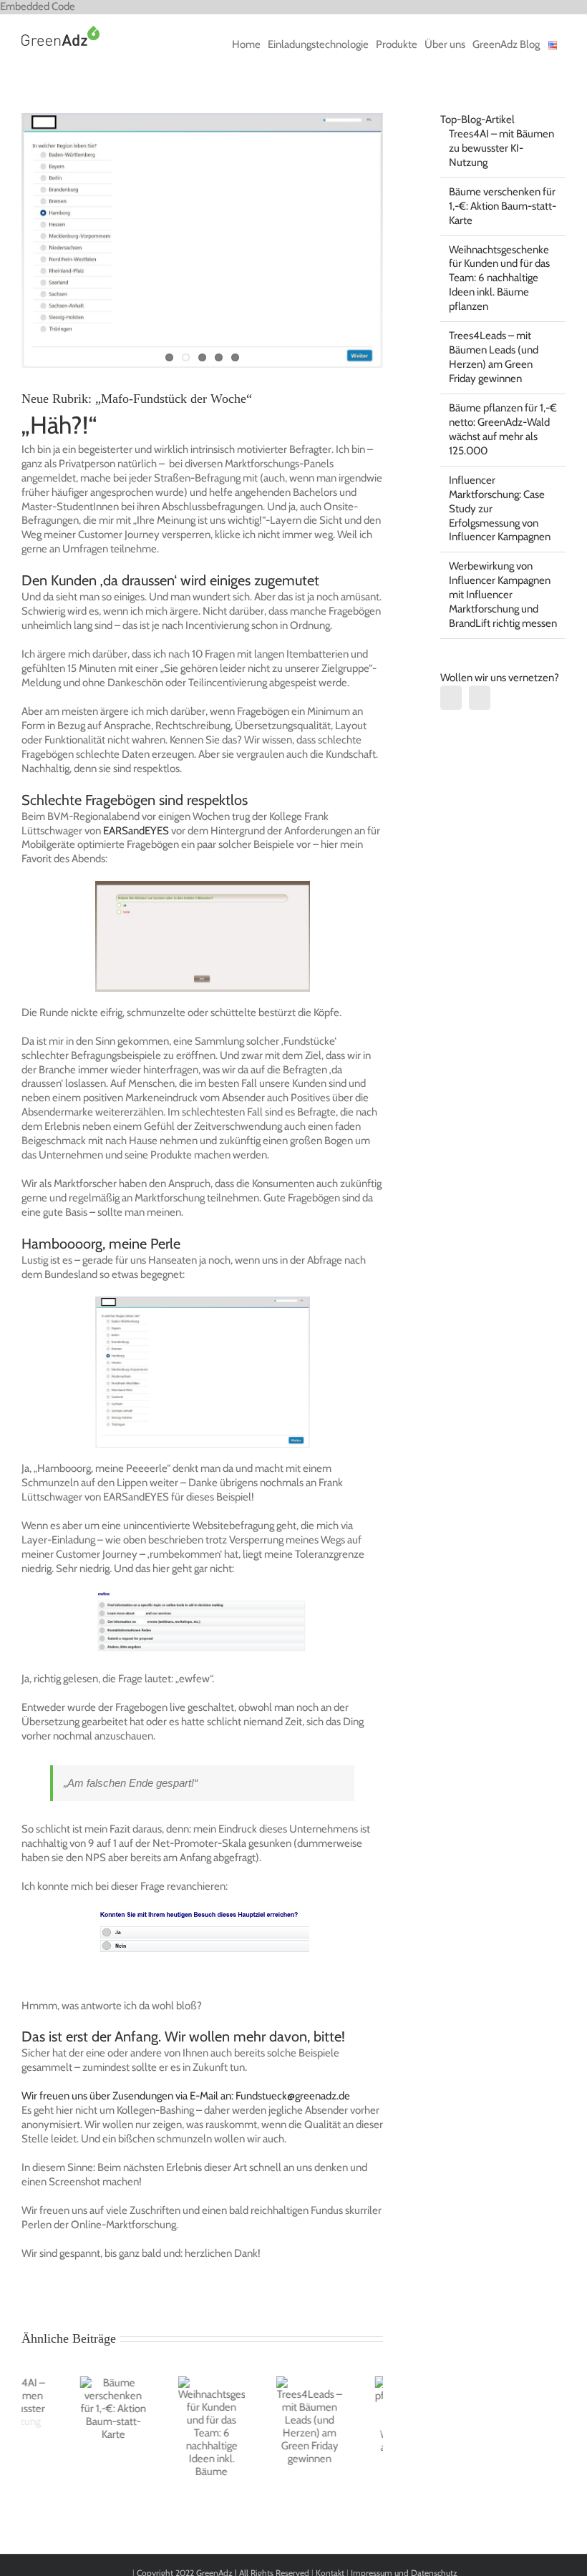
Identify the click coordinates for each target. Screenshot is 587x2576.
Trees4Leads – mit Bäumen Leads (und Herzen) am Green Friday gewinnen (494, 357)
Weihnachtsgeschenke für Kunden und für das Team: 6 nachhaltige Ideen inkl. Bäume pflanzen (499, 278)
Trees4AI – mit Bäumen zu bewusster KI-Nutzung (501, 148)
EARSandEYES (136, 831)
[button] (32, 2434)
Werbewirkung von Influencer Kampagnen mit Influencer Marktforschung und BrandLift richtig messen (503, 595)
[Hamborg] (202, 240)
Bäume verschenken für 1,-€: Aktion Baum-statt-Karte (503, 206)
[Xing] (480, 698)
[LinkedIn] (451, 698)
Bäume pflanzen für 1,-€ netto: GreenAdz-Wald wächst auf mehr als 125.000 (503, 429)
